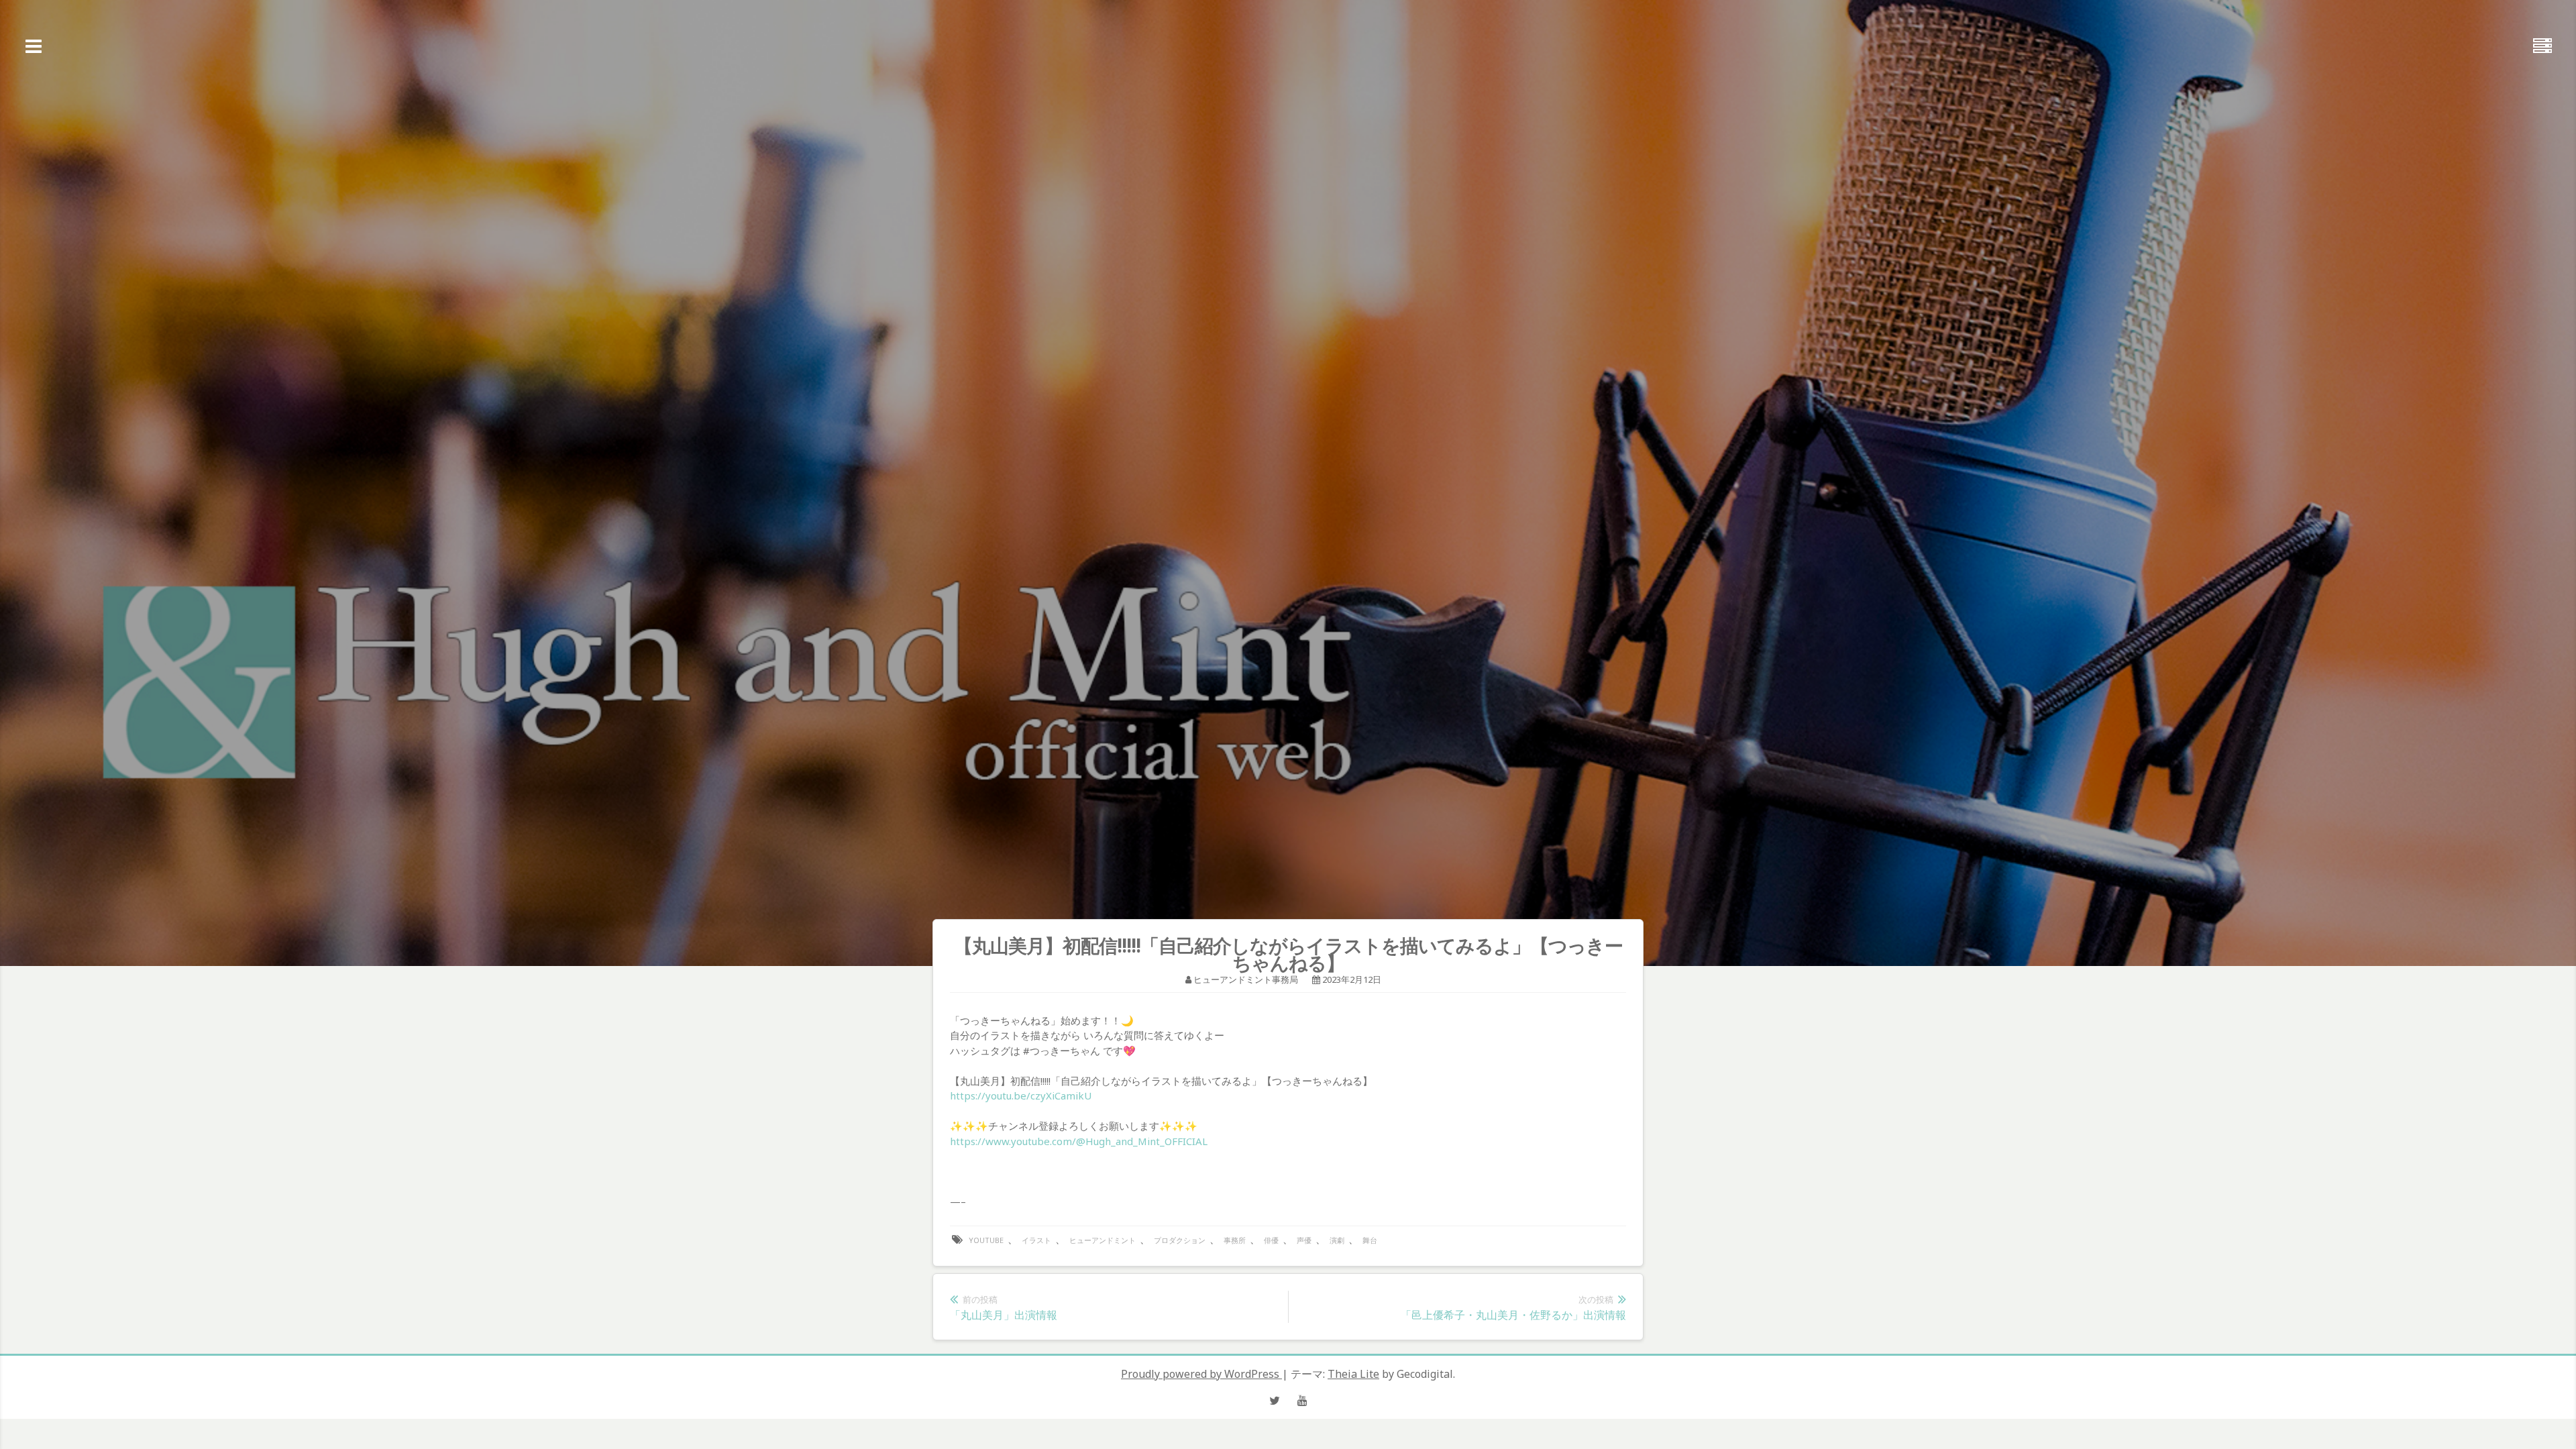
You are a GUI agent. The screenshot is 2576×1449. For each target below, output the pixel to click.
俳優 (1271, 1240)
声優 (1304, 1240)
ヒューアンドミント (1103, 1240)
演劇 (1337, 1240)
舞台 (1370, 1240)
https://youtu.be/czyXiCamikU (1021, 1095)
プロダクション (1180, 1240)
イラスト (1036, 1240)
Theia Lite (1353, 1374)
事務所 (1235, 1240)
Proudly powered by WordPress (1201, 1374)
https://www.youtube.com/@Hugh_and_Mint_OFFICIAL (1079, 1141)
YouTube (986, 1240)
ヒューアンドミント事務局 (1246, 979)
